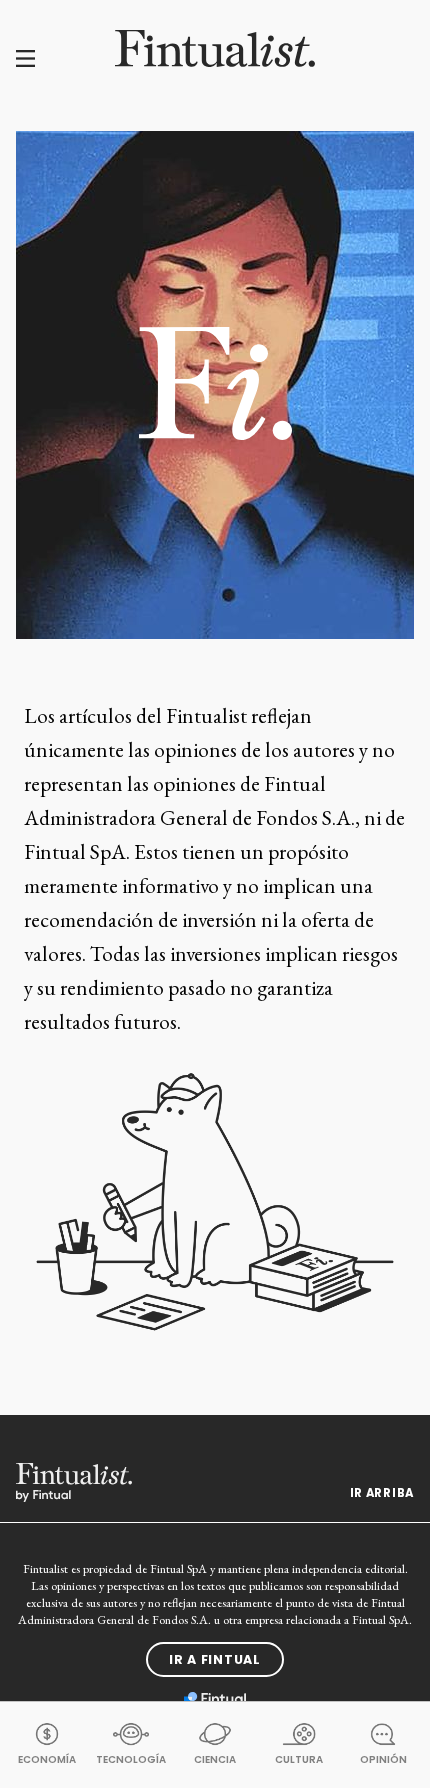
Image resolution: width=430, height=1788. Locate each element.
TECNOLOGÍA (131, 1759)
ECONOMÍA (47, 1759)
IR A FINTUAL (214, 1659)
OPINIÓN (383, 1759)
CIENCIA (215, 1759)
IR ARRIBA (382, 1493)
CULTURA (299, 1759)
